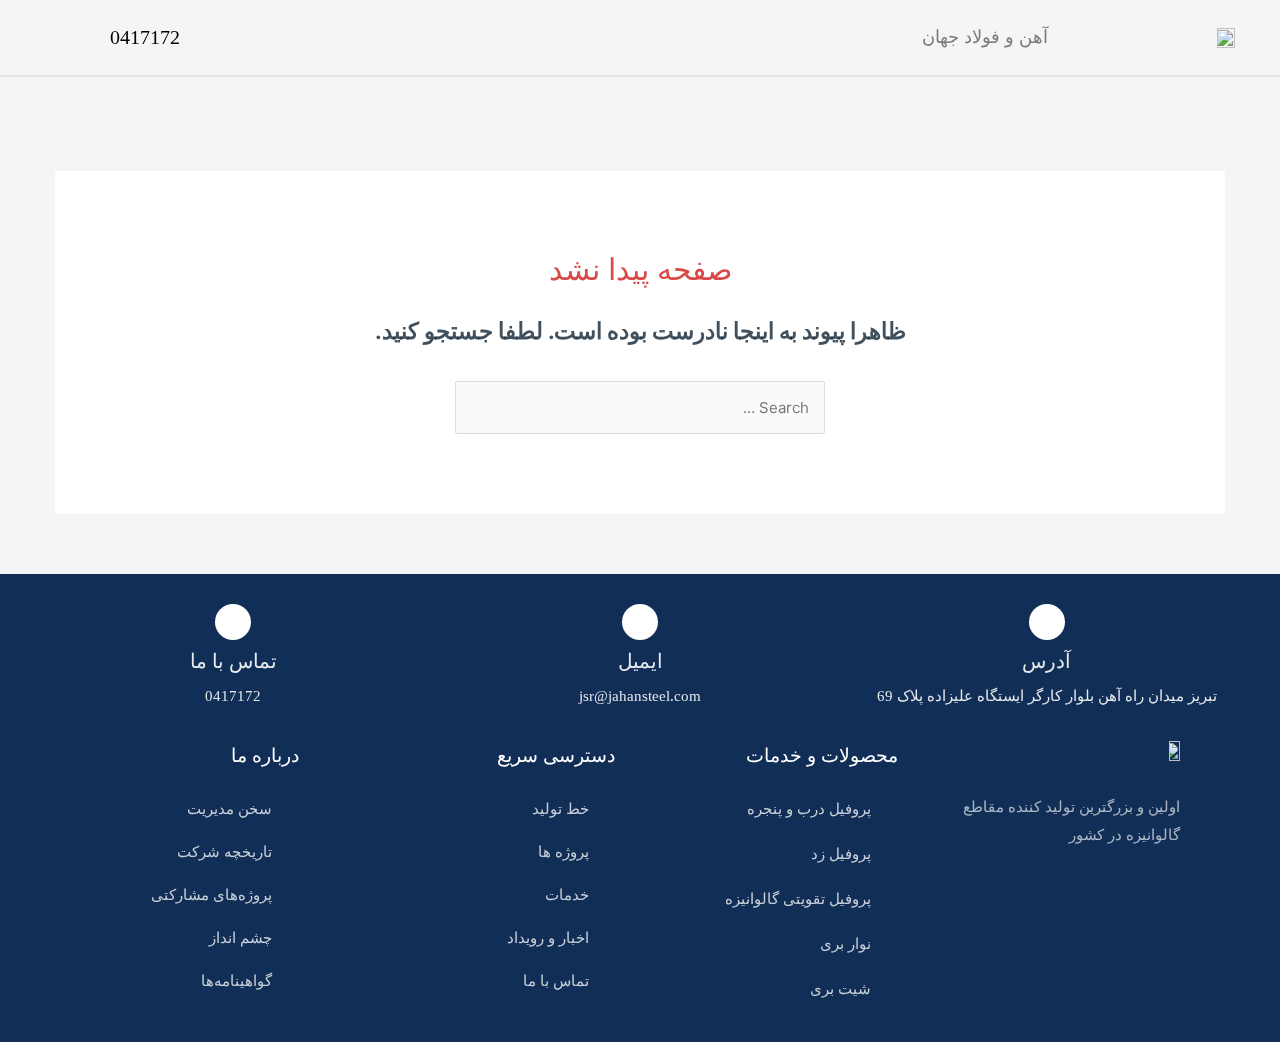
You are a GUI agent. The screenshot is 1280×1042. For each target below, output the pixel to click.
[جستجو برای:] (640, 407)
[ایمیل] (640, 622)
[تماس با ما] (233, 622)
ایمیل (640, 661)
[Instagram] (1127, 902)
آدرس (1046, 661)
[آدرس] (1047, 622)
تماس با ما (233, 661)
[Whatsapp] (1164, 902)
